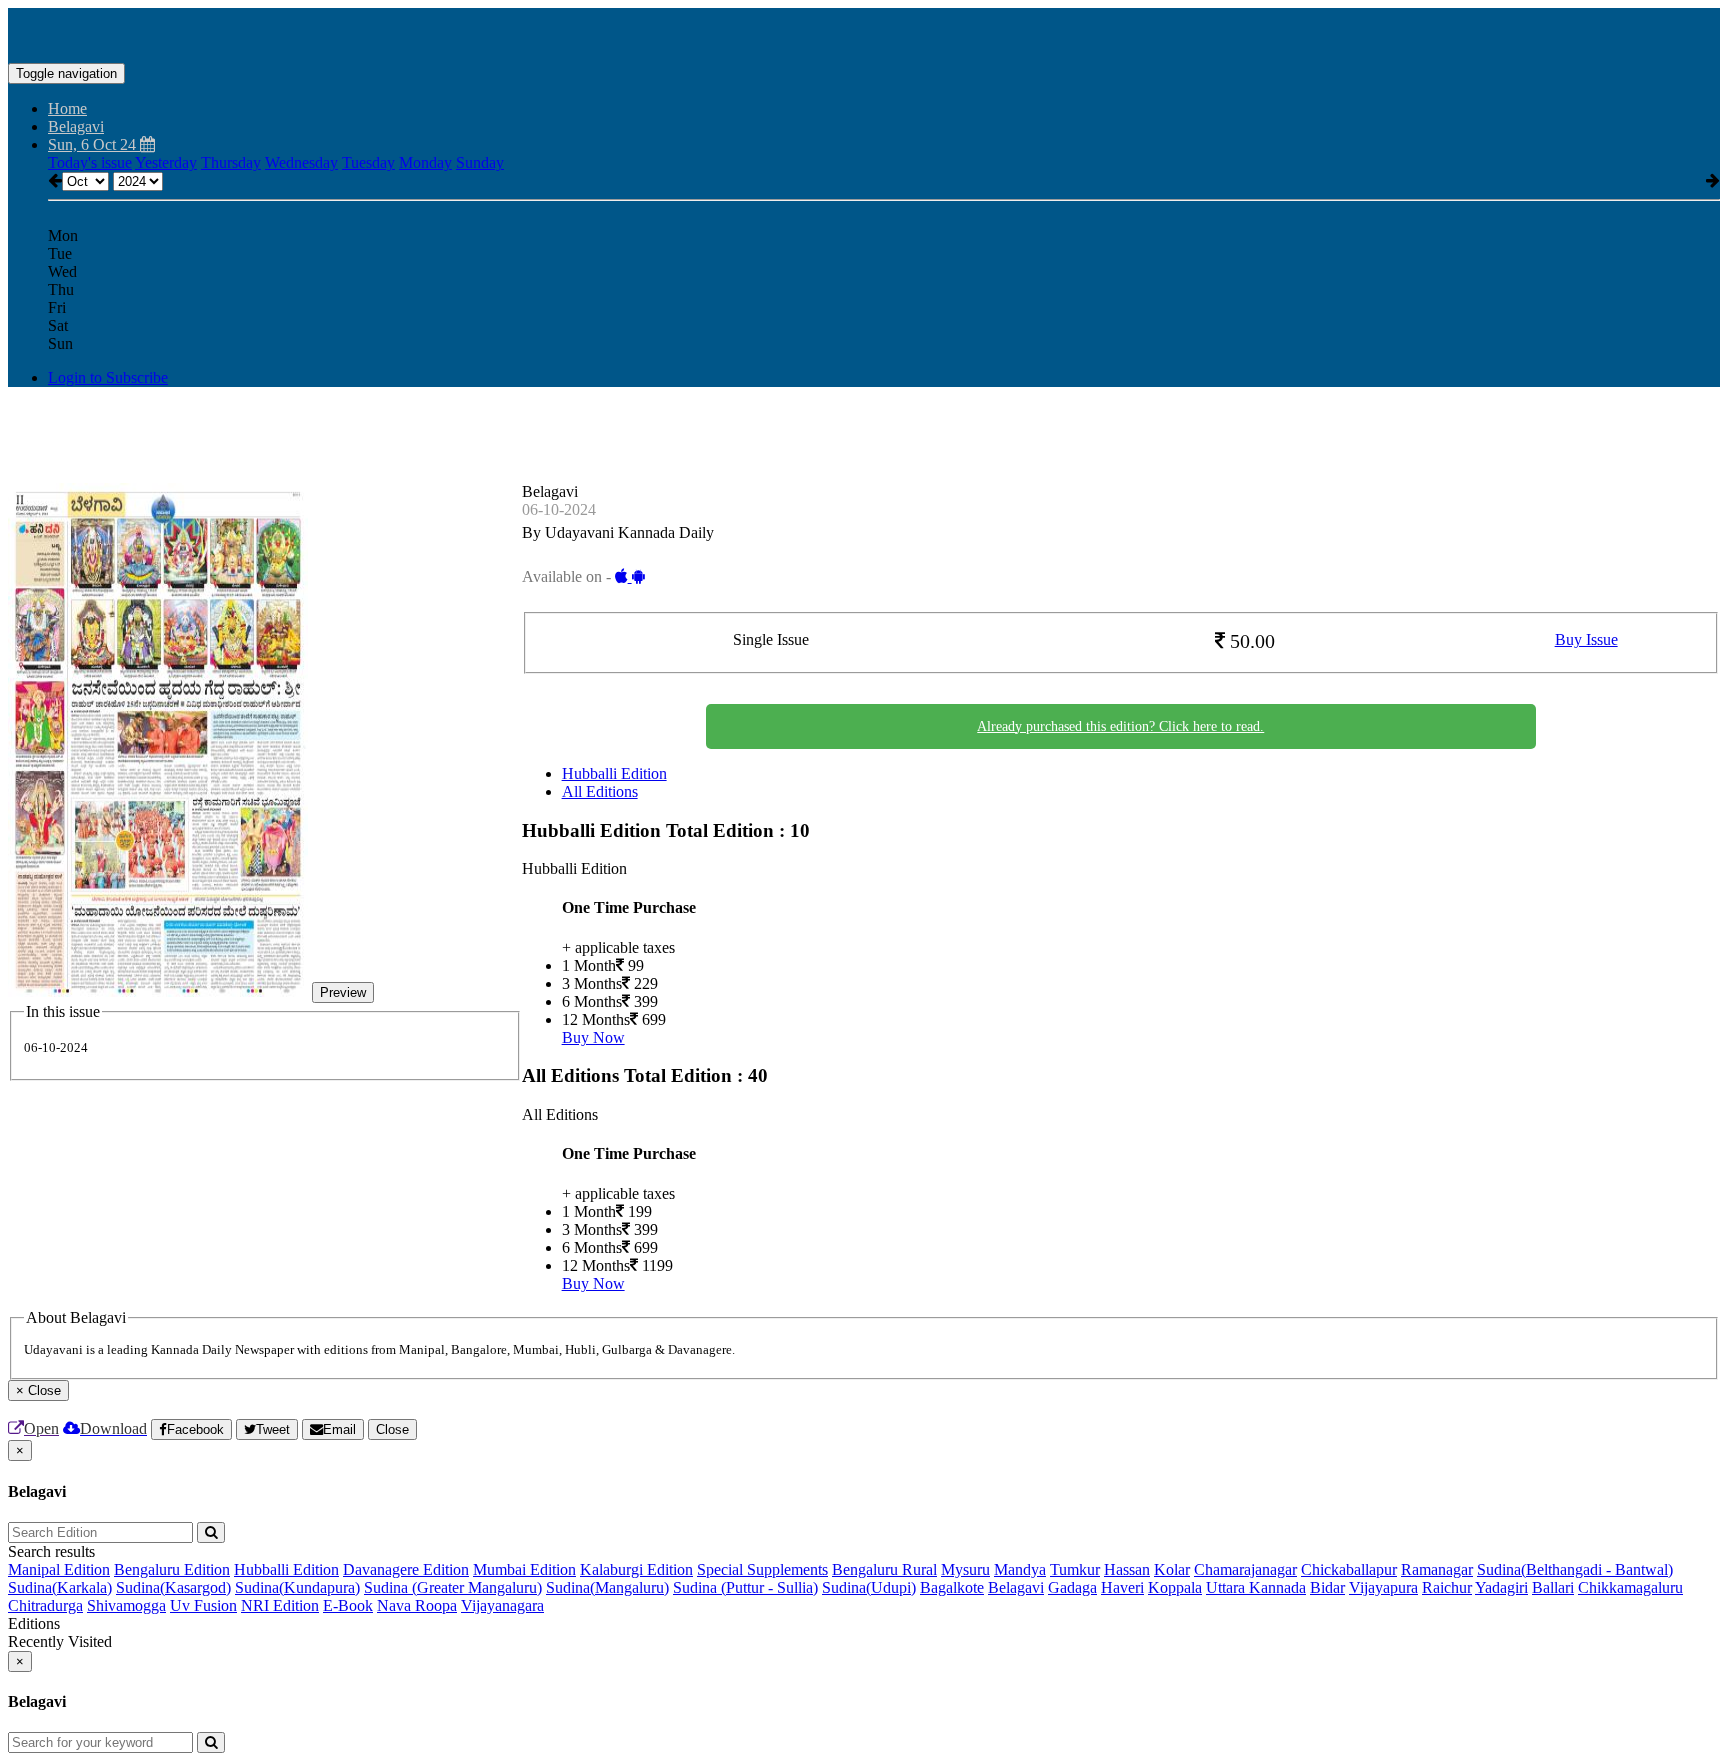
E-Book (348, 1605)
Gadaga (1072, 1587)
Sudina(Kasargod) (173, 1587)
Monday (425, 162)
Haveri (1122, 1587)
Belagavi (1016, 1587)
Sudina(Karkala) (60, 1587)
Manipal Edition (59, 1569)
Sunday (480, 162)
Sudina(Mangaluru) (607, 1587)
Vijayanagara (502, 1605)
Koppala (1175, 1587)
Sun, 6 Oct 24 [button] (94, 144)
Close (392, 1429)
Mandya (1020, 1569)
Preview (343, 992)
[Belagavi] (864, 33)
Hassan (1127, 1569)
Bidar (1327, 1587)
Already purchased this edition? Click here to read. (1120, 726)
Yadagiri (1501, 1587)
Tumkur (1075, 1569)
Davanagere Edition (406, 1569)
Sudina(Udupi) (869, 1587)
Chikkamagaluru (1630, 1587)
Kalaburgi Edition (636, 1569)
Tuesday (368, 162)
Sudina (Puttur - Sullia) (745, 1587)
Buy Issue (1586, 639)
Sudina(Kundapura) (297, 1587)
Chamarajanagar (1245, 1569)
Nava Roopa (417, 1605)
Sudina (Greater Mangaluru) (453, 1587)
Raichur (1447, 1587)
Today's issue (90, 162)
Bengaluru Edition (172, 1569)
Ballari (1553, 1587)
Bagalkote (952, 1587)
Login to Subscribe (108, 377)
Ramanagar (1437, 1569)
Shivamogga (126, 1605)
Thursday (231, 162)
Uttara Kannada (1256, 1587)
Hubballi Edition (614, 773)
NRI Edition (280, 1605)
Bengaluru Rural (884, 1569)
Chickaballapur (1349, 1569)
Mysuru (965, 1569)
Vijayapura (1383, 1587)
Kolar (1172, 1569)
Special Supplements (762, 1569)
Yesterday (166, 162)
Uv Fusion (203, 1605)
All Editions (600, 791)
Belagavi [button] (76, 126)
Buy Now (593, 1037)
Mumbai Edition (524, 1569)
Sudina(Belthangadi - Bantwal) (1575, 1569)
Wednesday (301, 162)
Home (67, 108)
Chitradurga (45, 1605)
